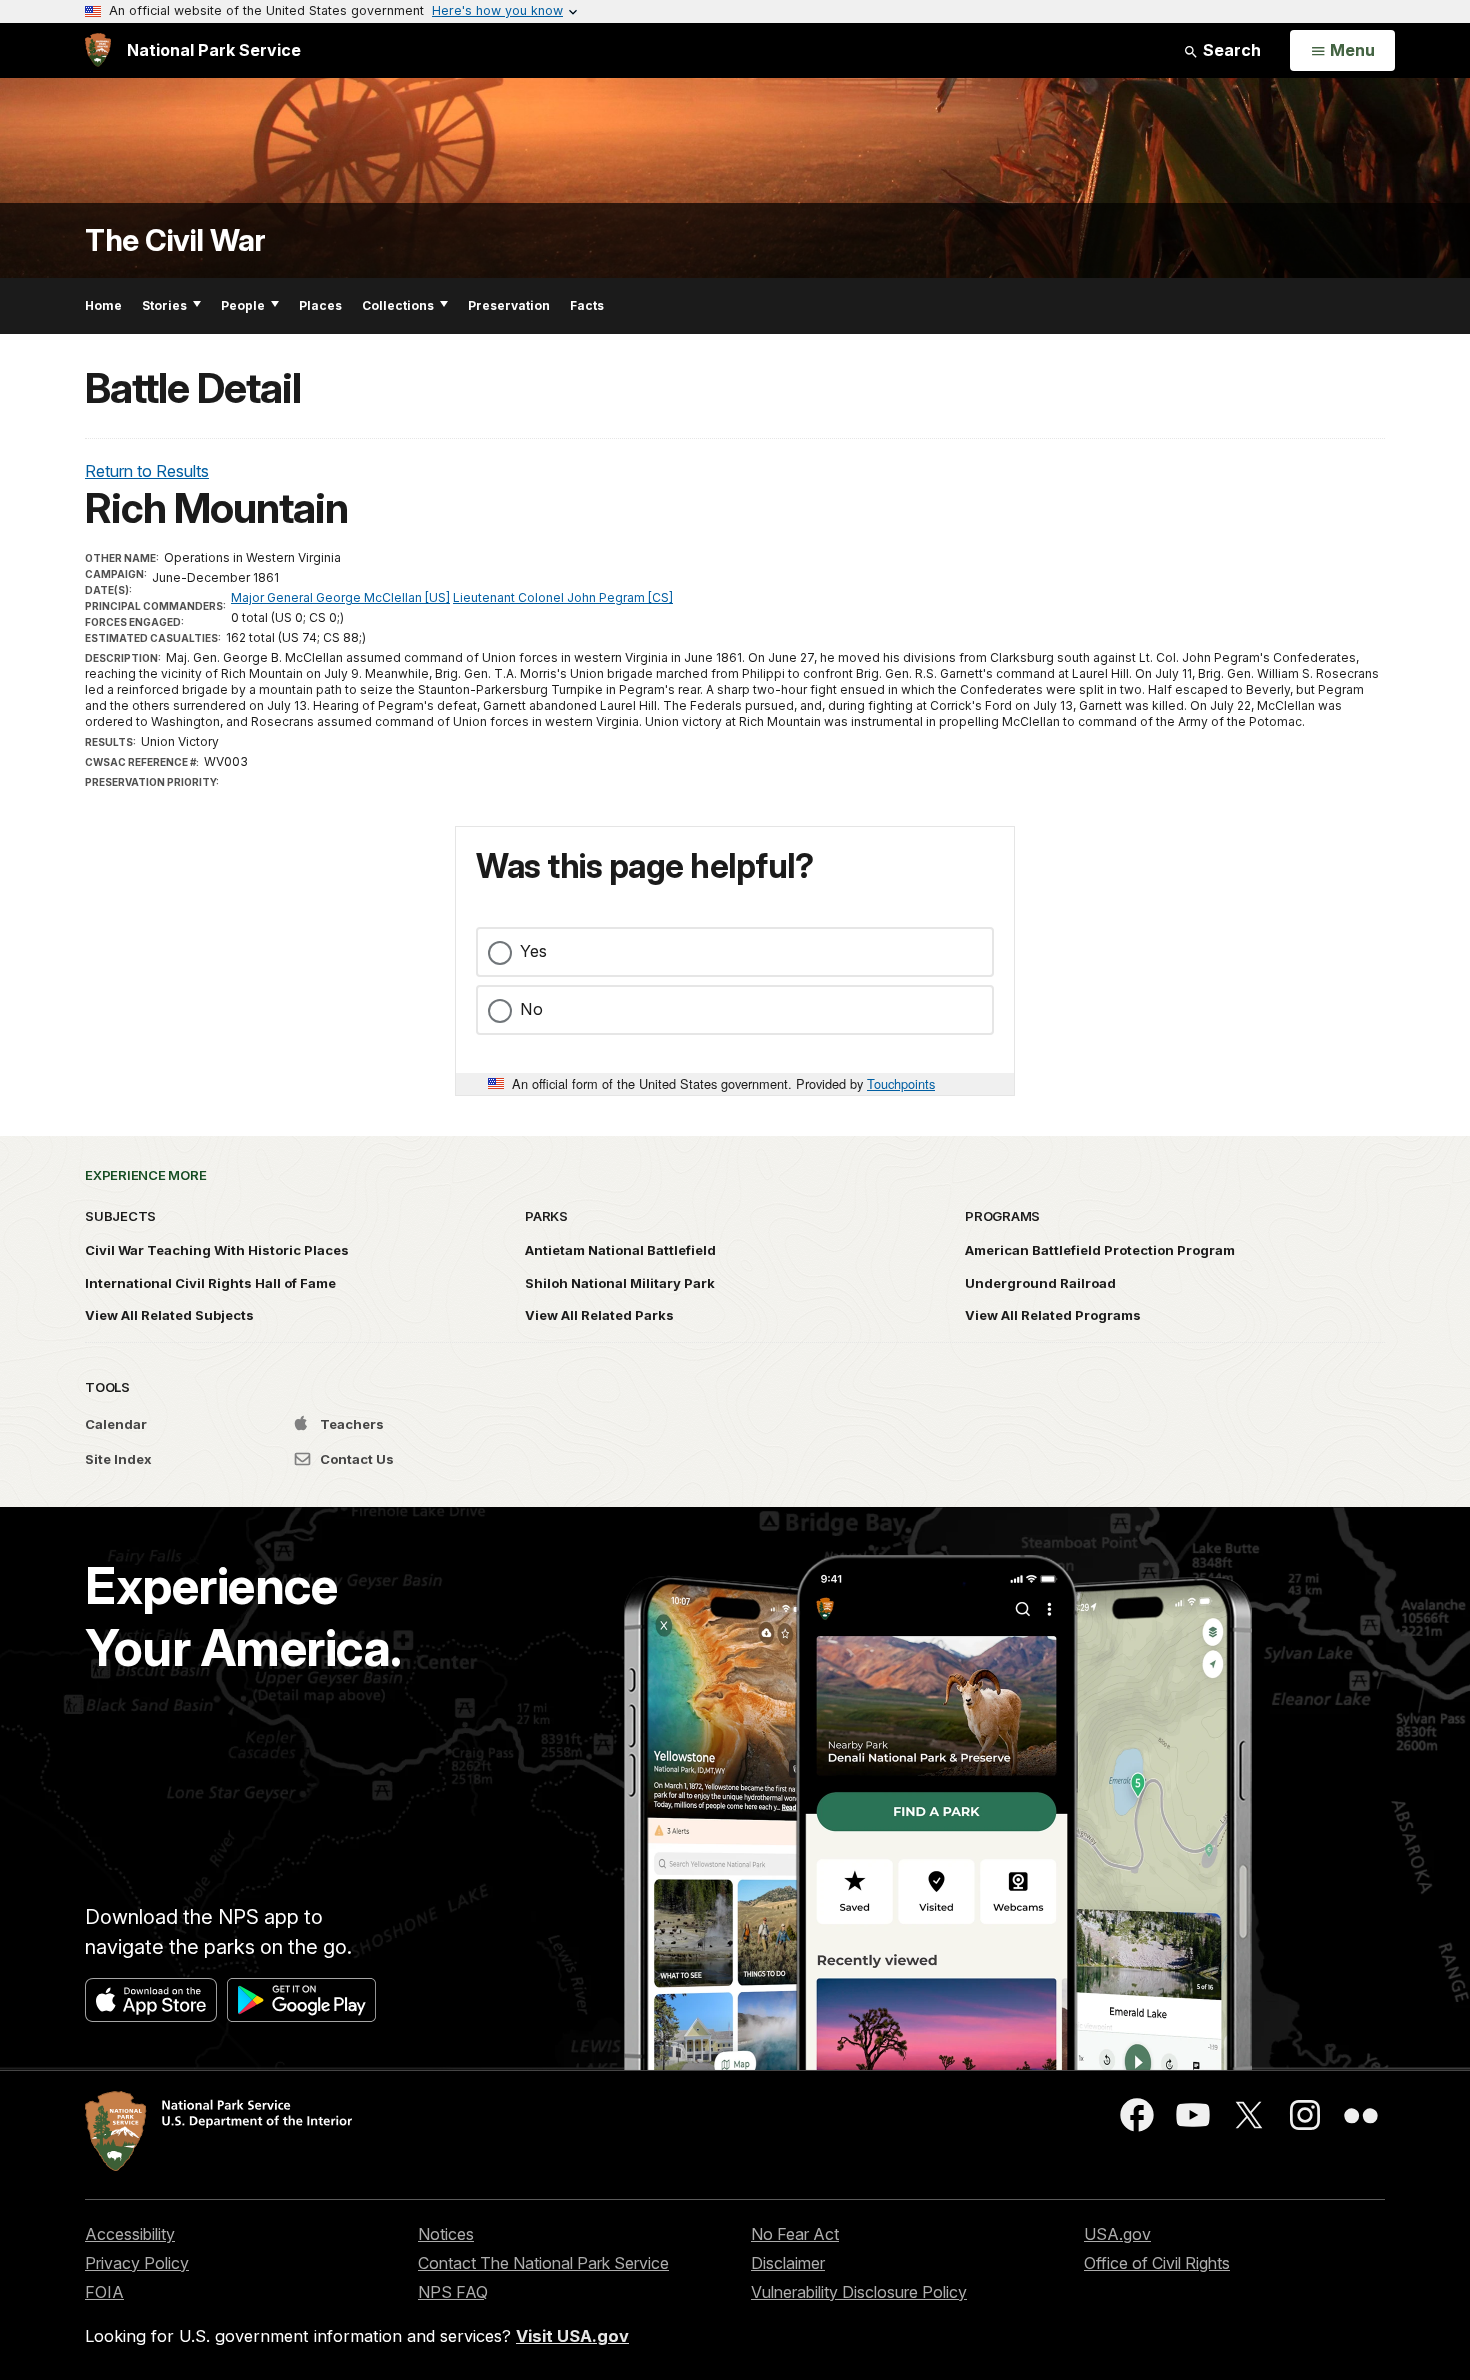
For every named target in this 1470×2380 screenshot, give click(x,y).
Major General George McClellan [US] (340, 597)
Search (1230, 50)
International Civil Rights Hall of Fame (210, 1283)
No (531, 1009)
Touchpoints (901, 1083)
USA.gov (1117, 2234)
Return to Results (147, 471)
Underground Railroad (1040, 1283)
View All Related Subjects (169, 1315)
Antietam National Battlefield (620, 1250)
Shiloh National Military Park (620, 1283)
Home (103, 305)
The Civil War (175, 240)
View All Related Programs (1053, 1315)
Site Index (118, 1459)
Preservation (509, 305)
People (243, 305)
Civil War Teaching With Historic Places (217, 1250)
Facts (587, 305)
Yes (533, 951)
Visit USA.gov (572, 2336)
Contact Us (355, 1459)
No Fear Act (795, 2234)
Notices (446, 2234)
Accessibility (130, 2234)
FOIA (104, 2292)
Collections (398, 305)
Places (320, 305)
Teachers (350, 1424)
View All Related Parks (599, 1315)
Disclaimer (788, 2263)
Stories (164, 305)
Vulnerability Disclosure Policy (859, 2292)
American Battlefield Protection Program (1100, 1250)
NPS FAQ (453, 2292)
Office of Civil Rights (1157, 2263)
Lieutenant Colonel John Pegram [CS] (563, 597)
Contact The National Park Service (543, 2263)
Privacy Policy (137, 2263)
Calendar (116, 1424)
